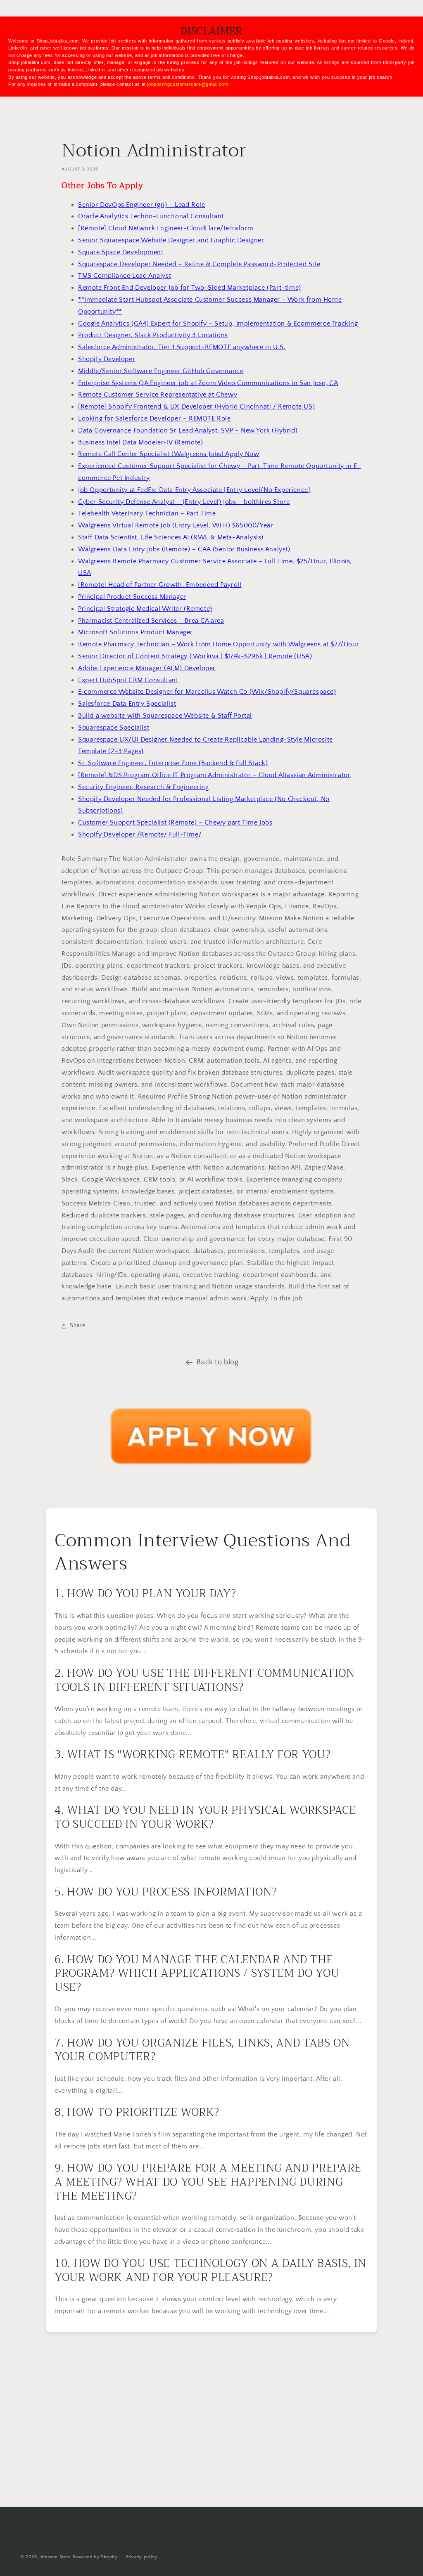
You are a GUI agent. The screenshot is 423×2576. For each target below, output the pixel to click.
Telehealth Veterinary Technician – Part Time (147, 513)
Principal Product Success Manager (132, 597)
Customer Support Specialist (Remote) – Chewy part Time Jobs (175, 822)
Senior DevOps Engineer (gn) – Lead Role (141, 205)
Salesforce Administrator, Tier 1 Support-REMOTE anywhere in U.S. (182, 347)
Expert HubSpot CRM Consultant (128, 680)
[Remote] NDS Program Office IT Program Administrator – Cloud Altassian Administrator (214, 775)
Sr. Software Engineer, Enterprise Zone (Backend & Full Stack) (173, 763)
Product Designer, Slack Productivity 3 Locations (153, 335)
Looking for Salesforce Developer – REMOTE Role (154, 418)
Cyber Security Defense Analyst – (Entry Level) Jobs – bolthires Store (184, 502)
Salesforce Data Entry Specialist (127, 704)
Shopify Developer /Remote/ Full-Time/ (140, 834)
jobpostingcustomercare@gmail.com (188, 84)
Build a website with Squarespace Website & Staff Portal (165, 716)
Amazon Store (56, 2557)
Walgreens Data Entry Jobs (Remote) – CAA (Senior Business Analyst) (184, 549)
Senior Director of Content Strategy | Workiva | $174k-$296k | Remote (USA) (195, 656)
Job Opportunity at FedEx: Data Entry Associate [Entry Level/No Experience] (194, 490)
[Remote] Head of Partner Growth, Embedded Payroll (160, 585)
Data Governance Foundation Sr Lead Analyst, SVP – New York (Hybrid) (188, 430)
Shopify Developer (107, 359)
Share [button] (78, 1326)
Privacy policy (141, 2557)
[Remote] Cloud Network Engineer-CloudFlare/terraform (166, 228)
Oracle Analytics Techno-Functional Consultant (151, 216)
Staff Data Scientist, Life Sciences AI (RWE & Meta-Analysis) (171, 537)
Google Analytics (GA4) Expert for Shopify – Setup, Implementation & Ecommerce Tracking (218, 324)
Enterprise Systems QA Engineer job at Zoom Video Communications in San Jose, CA (208, 383)
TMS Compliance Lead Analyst (125, 276)
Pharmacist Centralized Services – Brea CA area (151, 621)
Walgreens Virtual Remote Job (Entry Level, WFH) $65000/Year (176, 525)
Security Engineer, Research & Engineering (144, 787)
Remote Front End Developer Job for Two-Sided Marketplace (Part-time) (190, 288)
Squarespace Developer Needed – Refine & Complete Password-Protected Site (199, 264)
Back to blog (217, 1362)
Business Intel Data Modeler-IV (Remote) (140, 442)
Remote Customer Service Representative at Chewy (158, 395)
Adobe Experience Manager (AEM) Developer (147, 668)
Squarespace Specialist (114, 728)
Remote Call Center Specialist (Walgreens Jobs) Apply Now (169, 454)
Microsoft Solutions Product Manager (135, 632)
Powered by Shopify (95, 2557)
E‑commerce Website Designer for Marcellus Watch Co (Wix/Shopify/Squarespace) (207, 692)
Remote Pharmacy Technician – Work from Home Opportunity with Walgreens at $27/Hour (219, 644)
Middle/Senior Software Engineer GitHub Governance (161, 371)
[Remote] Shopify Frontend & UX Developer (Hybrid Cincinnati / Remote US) (196, 406)
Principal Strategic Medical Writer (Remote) (145, 609)
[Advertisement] (211, 2428)
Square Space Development (121, 252)
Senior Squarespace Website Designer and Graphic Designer (171, 240)
